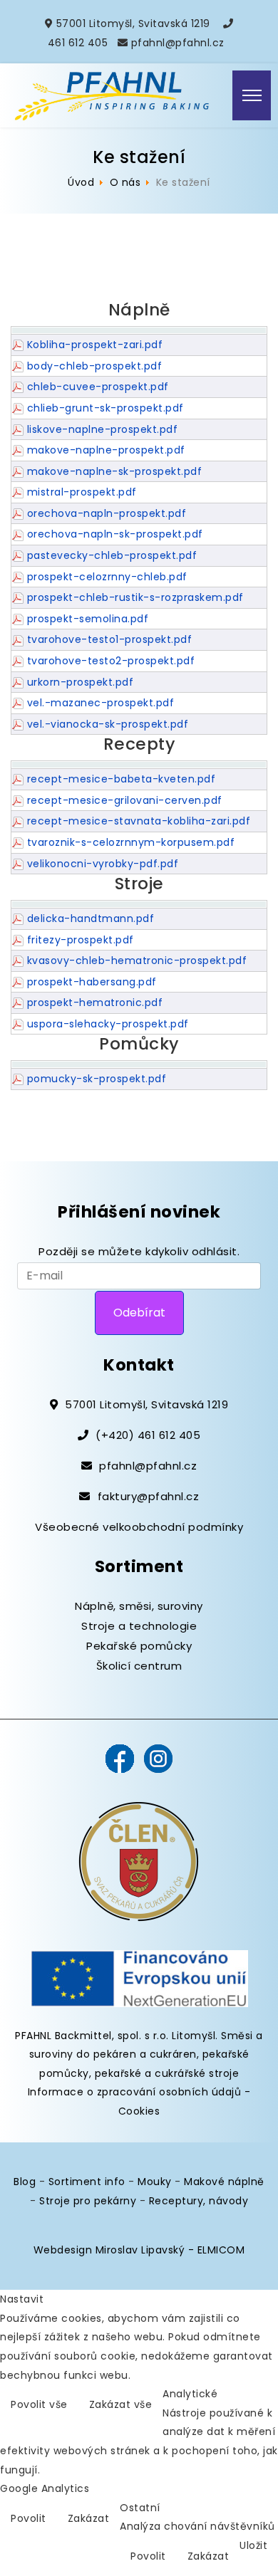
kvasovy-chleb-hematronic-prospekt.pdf (137, 960)
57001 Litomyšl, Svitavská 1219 (133, 23)
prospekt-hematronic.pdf (95, 1002)
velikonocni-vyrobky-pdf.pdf (103, 864)
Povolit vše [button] (39, 2404)
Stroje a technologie (139, 1626)
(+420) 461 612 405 (148, 1435)
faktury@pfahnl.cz (149, 1496)
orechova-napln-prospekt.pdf (107, 513)
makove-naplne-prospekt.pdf (106, 450)
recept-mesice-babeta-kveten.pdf (122, 779)
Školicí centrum (139, 1666)
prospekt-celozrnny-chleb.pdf (107, 577)
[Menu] (252, 95)
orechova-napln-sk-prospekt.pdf (115, 534)
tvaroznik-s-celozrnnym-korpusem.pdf (131, 842)
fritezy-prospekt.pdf (81, 940)
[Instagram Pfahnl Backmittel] (158, 1758)
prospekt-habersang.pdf (92, 982)
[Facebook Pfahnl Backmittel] (120, 1758)
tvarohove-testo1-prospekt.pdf (110, 639)
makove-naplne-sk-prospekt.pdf (115, 471)
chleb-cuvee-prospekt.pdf (98, 387)
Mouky (155, 2182)
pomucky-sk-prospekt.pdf (97, 1079)
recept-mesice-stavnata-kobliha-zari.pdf (139, 821)
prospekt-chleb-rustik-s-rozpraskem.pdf (135, 597)
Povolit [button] (29, 2518)
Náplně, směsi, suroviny (139, 1606)
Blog (25, 2182)
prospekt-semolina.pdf (88, 619)
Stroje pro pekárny (88, 2201)
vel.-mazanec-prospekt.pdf (101, 703)
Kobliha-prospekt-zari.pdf (95, 345)
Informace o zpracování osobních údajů (135, 2092)
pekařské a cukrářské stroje (167, 2073)
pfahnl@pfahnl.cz (178, 43)
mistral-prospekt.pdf (82, 492)
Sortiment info (87, 2182)
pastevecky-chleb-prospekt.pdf (112, 555)
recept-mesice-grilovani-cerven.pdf (125, 800)
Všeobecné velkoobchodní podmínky (139, 1527)
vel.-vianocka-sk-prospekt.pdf (108, 724)
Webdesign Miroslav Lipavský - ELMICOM (139, 2250)
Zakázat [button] (89, 2518)
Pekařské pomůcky (139, 1646)
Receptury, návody (199, 2201)
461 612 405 (78, 43)
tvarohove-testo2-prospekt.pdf (111, 661)
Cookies (139, 2111)
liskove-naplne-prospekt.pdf (103, 429)
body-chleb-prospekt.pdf (95, 366)
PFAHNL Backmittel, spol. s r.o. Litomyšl (115, 2036)
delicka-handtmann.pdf (91, 918)
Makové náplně (224, 2182)
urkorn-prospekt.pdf (81, 682)
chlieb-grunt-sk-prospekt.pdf (105, 408)
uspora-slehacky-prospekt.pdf (108, 1024)
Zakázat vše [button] (121, 2404)
